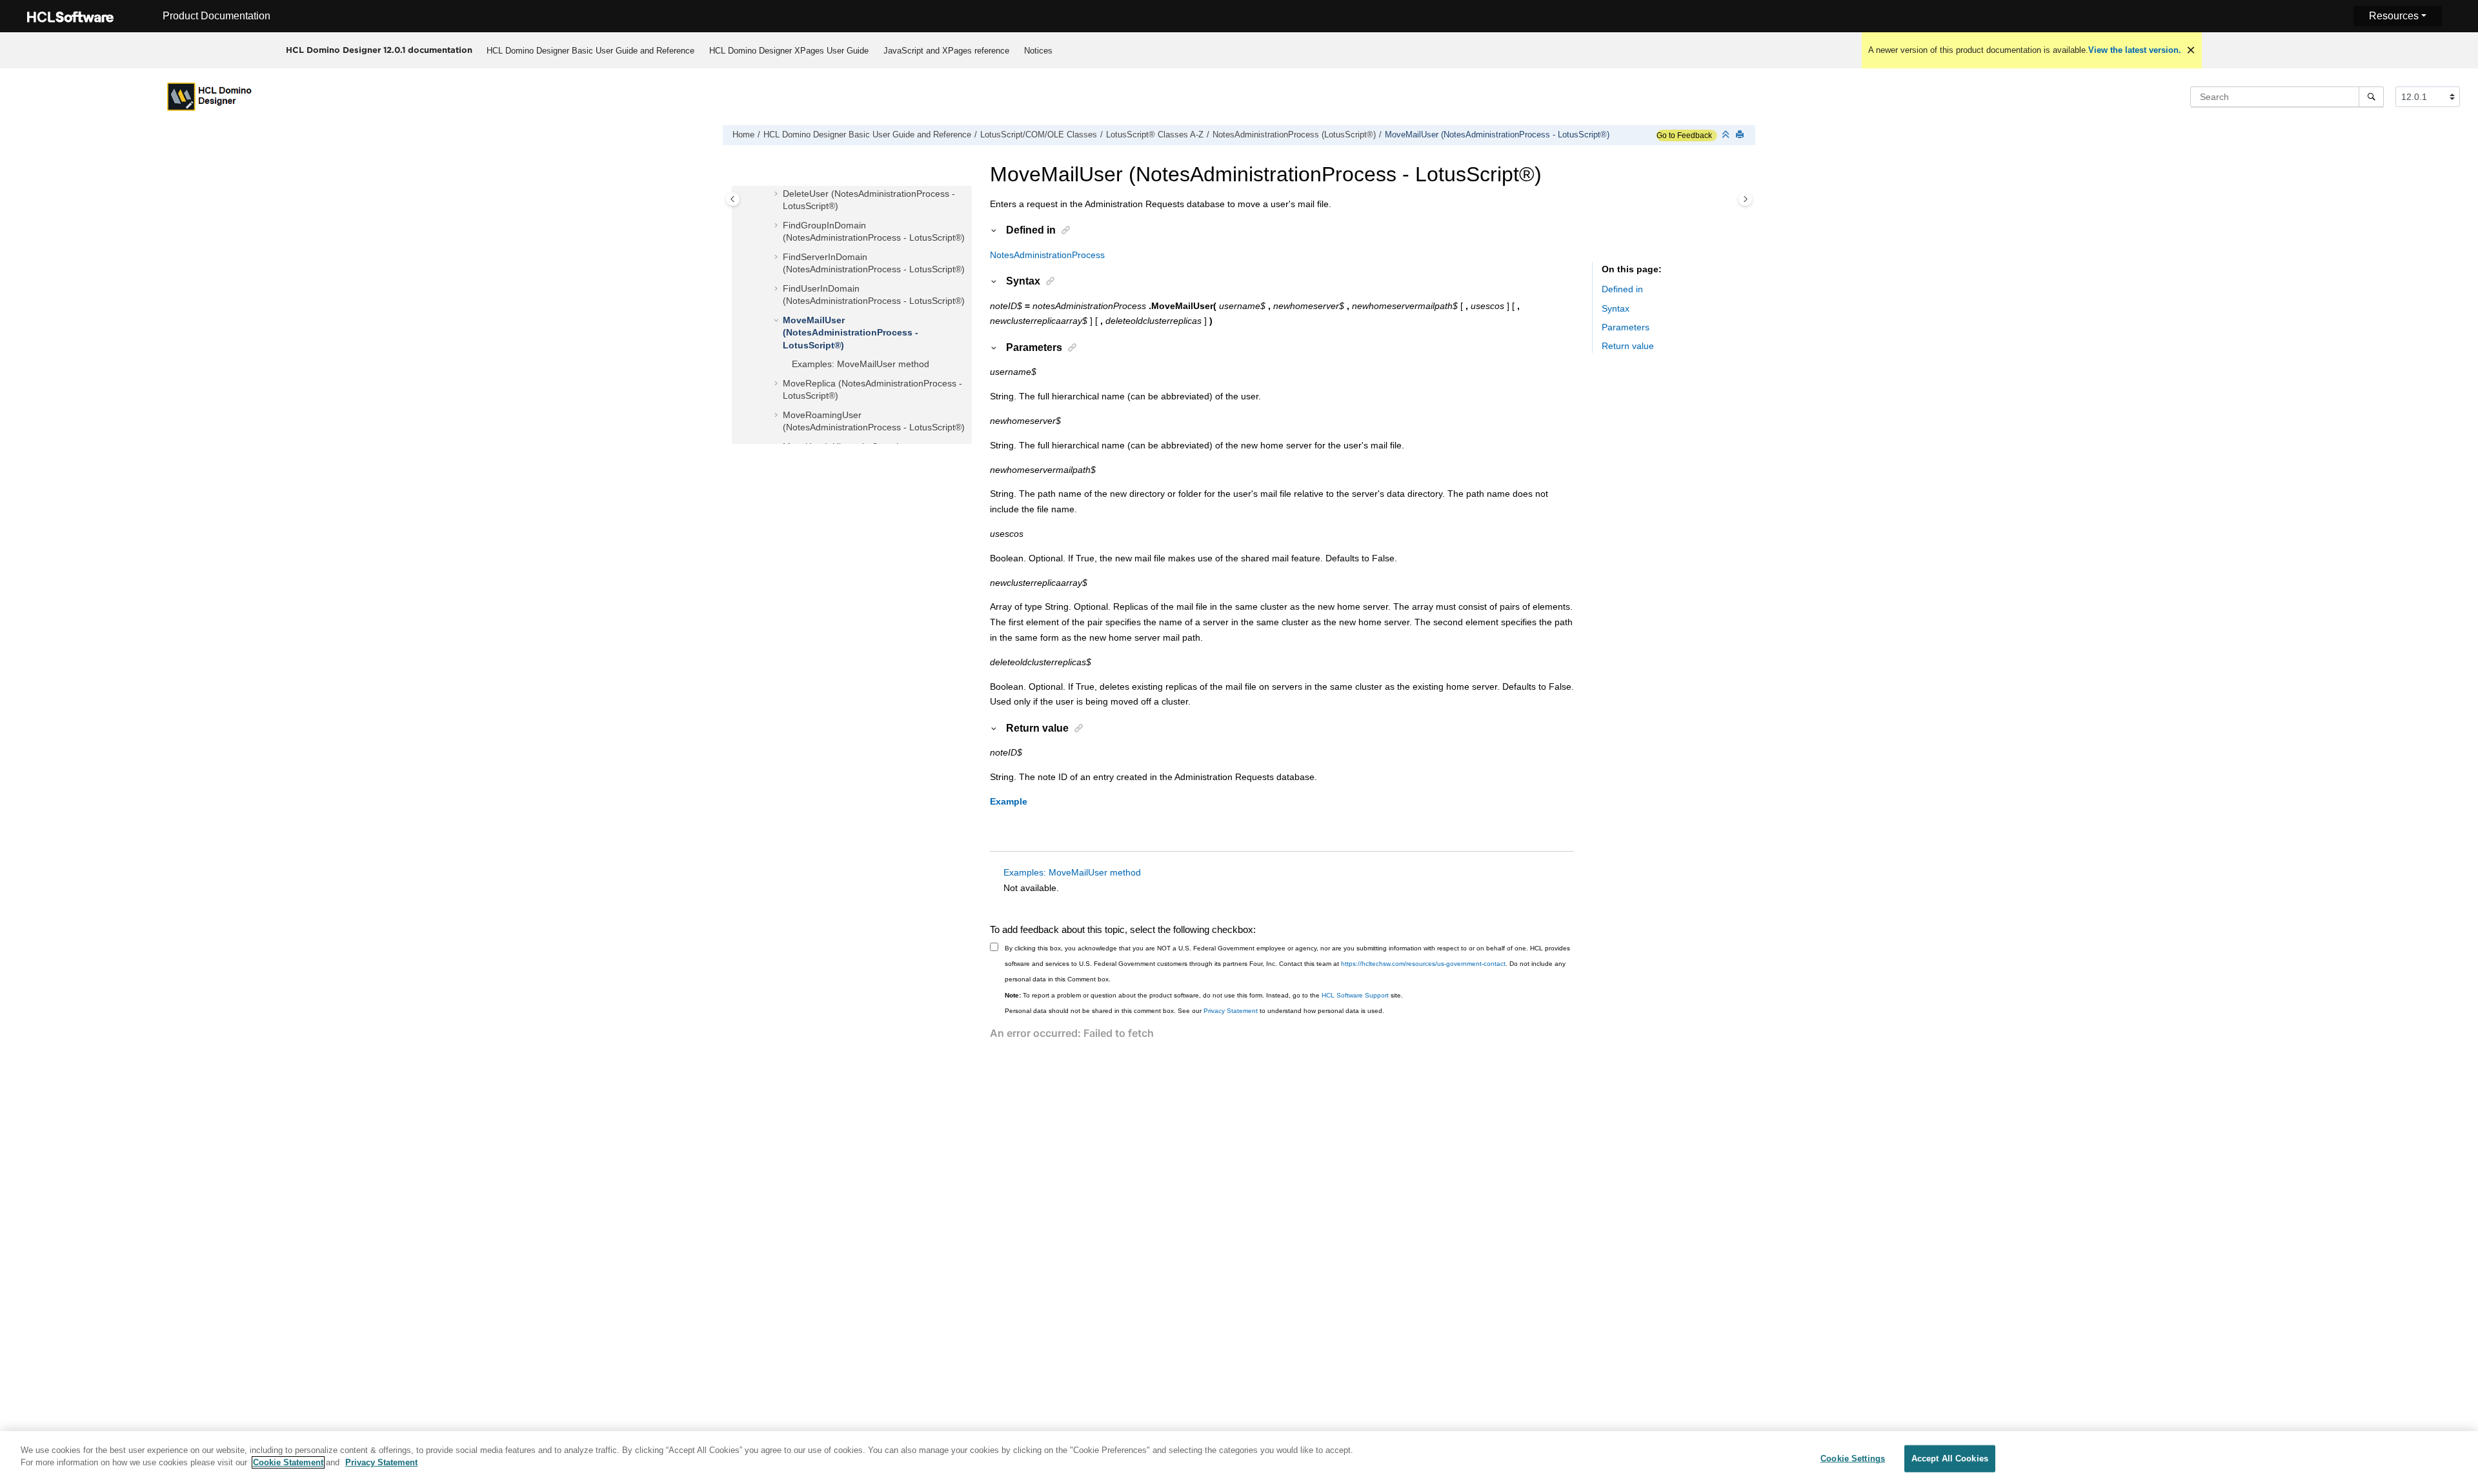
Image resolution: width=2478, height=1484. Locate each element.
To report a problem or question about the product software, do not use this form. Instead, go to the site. (1204, 995)
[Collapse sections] (1727, 135)
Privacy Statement (1231, 1011)
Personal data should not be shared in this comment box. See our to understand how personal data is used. (1194, 1011)
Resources (2394, 16)
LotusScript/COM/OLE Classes (1039, 135)
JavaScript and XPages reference (946, 51)
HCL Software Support (1355, 995)
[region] (1239, 1458)
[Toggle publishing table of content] (733, 199)
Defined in (1622, 290)
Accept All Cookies (1950, 1459)
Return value (1628, 346)
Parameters (1626, 328)
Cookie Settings (1853, 1459)
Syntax (1616, 308)
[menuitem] (590, 50)
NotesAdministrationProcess (1047, 255)
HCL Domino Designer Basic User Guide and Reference (590, 51)
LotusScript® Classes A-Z (1155, 135)
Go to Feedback (1684, 135)
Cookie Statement (288, 1462)
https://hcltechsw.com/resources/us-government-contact (1423, 964)
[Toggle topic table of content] (1745, 199)
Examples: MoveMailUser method (861, 365)
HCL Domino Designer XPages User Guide (789, 51)
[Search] (2371, 97)
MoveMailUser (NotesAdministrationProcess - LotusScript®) (1497, 135)
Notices (1038, 51)
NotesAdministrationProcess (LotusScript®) (1294, 135)
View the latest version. (2135, 50)
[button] (778, 194)
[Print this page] (1741, 135)
